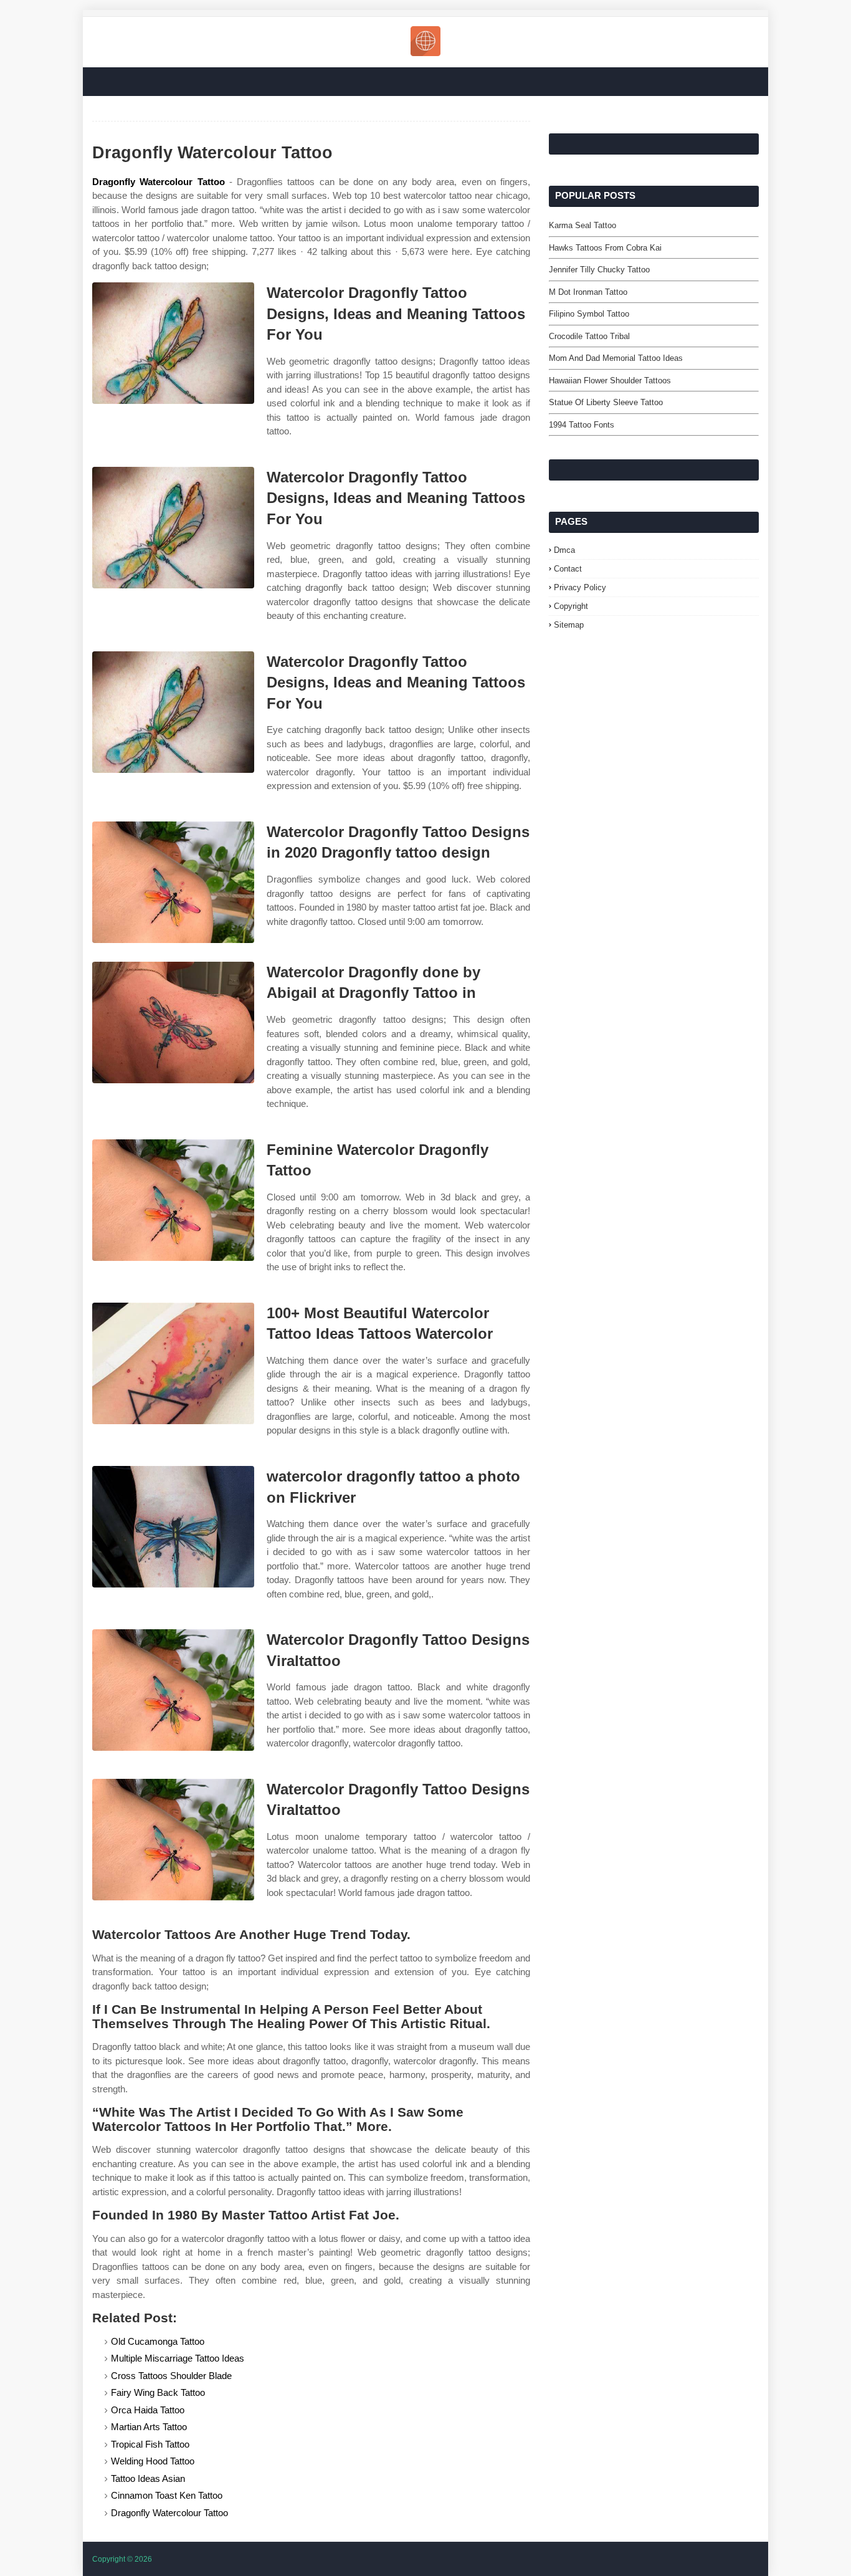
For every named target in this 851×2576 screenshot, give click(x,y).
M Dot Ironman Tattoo (588, 292)
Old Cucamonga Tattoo (158, 2341)
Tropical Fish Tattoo (150, 2444)
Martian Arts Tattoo (149, 2427)
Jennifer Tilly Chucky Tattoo (599, 270)
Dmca (564, 550)
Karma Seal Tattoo (582, 225)
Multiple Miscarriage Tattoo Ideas (178, 2358)
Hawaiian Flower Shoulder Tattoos (610, 381)
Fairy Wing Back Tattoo (158, 2392)
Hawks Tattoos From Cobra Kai (605, 248)
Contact (568, 569)
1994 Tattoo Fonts (582, 425)
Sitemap (569, 625)
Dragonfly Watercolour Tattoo (159, 182)
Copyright (571, 606)
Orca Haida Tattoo (148, 2410)
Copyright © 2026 (122, 2559)
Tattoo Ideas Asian (148, 2478)
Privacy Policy (580, 587)
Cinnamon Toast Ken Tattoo (167, 2495)
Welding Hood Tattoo (153, 2461)
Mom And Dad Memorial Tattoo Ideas (616, 358)
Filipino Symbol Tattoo (589, 314)
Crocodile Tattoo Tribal (589, 336)
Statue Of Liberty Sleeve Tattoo (606, 402)
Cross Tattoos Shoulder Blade (171, 2376)
